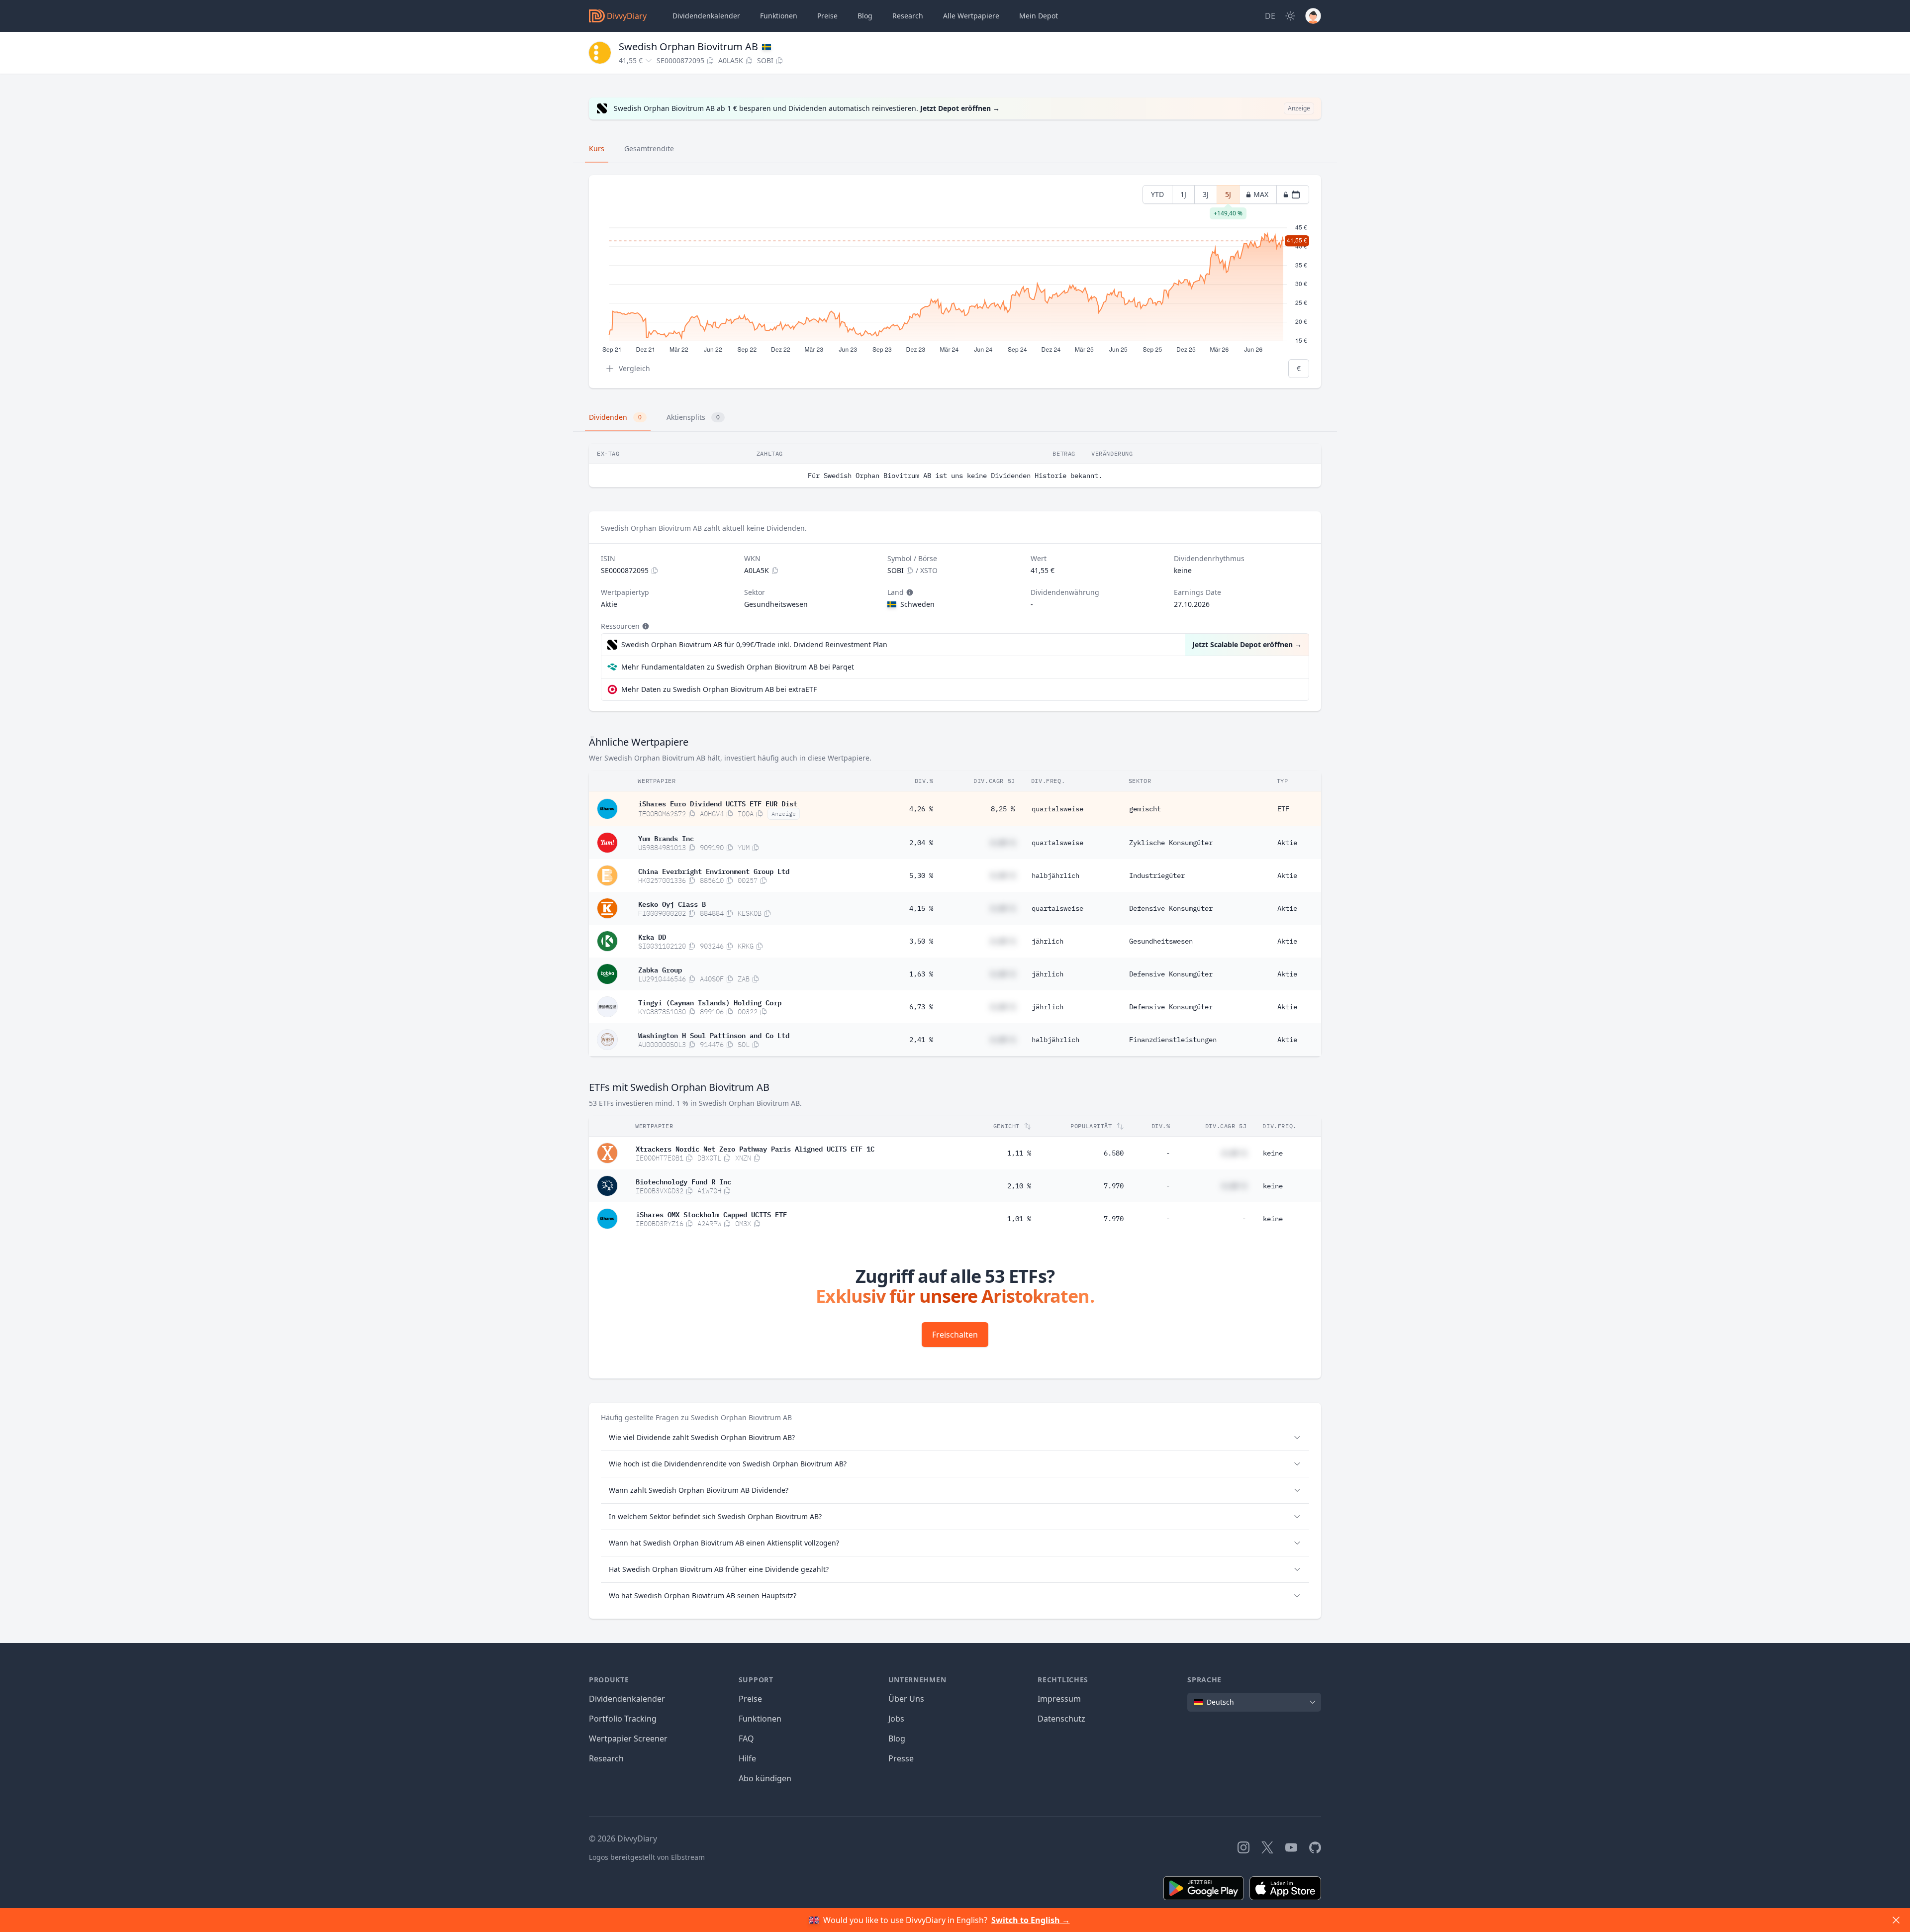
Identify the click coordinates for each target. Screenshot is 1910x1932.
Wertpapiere (971, 16)
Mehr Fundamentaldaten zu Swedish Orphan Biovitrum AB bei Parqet (738, 667)
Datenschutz (1061, 1719)
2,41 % (921, 1040)
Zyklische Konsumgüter (1171, 843)
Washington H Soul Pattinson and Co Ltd (714, 1035)
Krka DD (652, 936)
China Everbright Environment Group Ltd (714, 870)
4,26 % (921, 809)
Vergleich (634, 368)
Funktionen (779, 16)
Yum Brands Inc (666, 838)
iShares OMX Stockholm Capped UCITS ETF (711, 1214)
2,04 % (921, 843)
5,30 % (921, 875)
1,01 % (1019, 1219)
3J (1206, 194)
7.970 (1114, 1186)
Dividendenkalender (706, 16)
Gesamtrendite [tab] (649, 148)
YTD (1157, 194)
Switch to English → (1031, 1920)
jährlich (1048, 941)
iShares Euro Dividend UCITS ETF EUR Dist (718, 803)
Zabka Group (660, 969)
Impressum (1059, 1699)
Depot (1039, 16)
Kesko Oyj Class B (672, 903)
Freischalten (955, 1335)
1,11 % (1019, 1153)
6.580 (1114, 1153)
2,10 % (1019, 1186)
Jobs (896, 1719)
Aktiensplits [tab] (693, 417)
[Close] (1896, 1920)
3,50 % (921, 941)
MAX (1261, 194)
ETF (1283, 809)
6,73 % (921, 1007)
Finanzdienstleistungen (1173, 1040)
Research (606, 1758)
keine (1273, 1153)
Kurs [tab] (597, 148)
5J (1228, 197)
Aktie (1287, 843)
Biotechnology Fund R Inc (683, 1181)
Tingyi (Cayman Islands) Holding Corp (710, 1002)
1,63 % (921, 974)
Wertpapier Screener (628, 1739)
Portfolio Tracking (623, 1719)
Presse (901, 1758)
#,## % (1003, 843)
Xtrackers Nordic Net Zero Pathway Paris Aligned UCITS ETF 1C (755, 1148)
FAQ (746, 1739)
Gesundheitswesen (1161, 941)
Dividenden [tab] (615, 417)
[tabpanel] (955, 282)
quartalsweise (1057, 809)
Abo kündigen (765, 1778)
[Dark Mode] (1290, 16)
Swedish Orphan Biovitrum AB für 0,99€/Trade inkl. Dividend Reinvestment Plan (754, 644)
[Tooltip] (909, 592)
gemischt (1145, 809)
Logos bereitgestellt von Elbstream (647, 1857)
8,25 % (1003, 809)
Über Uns (906, 1699)
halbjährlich (1055, 875)
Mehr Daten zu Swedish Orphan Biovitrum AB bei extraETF (719, 689)
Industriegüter (1157, 875)
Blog (897, 1739)
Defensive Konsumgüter (1171, 908)
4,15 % (921, 908)
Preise (827, 16)
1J (1183, 194)
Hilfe (747, 1758)
